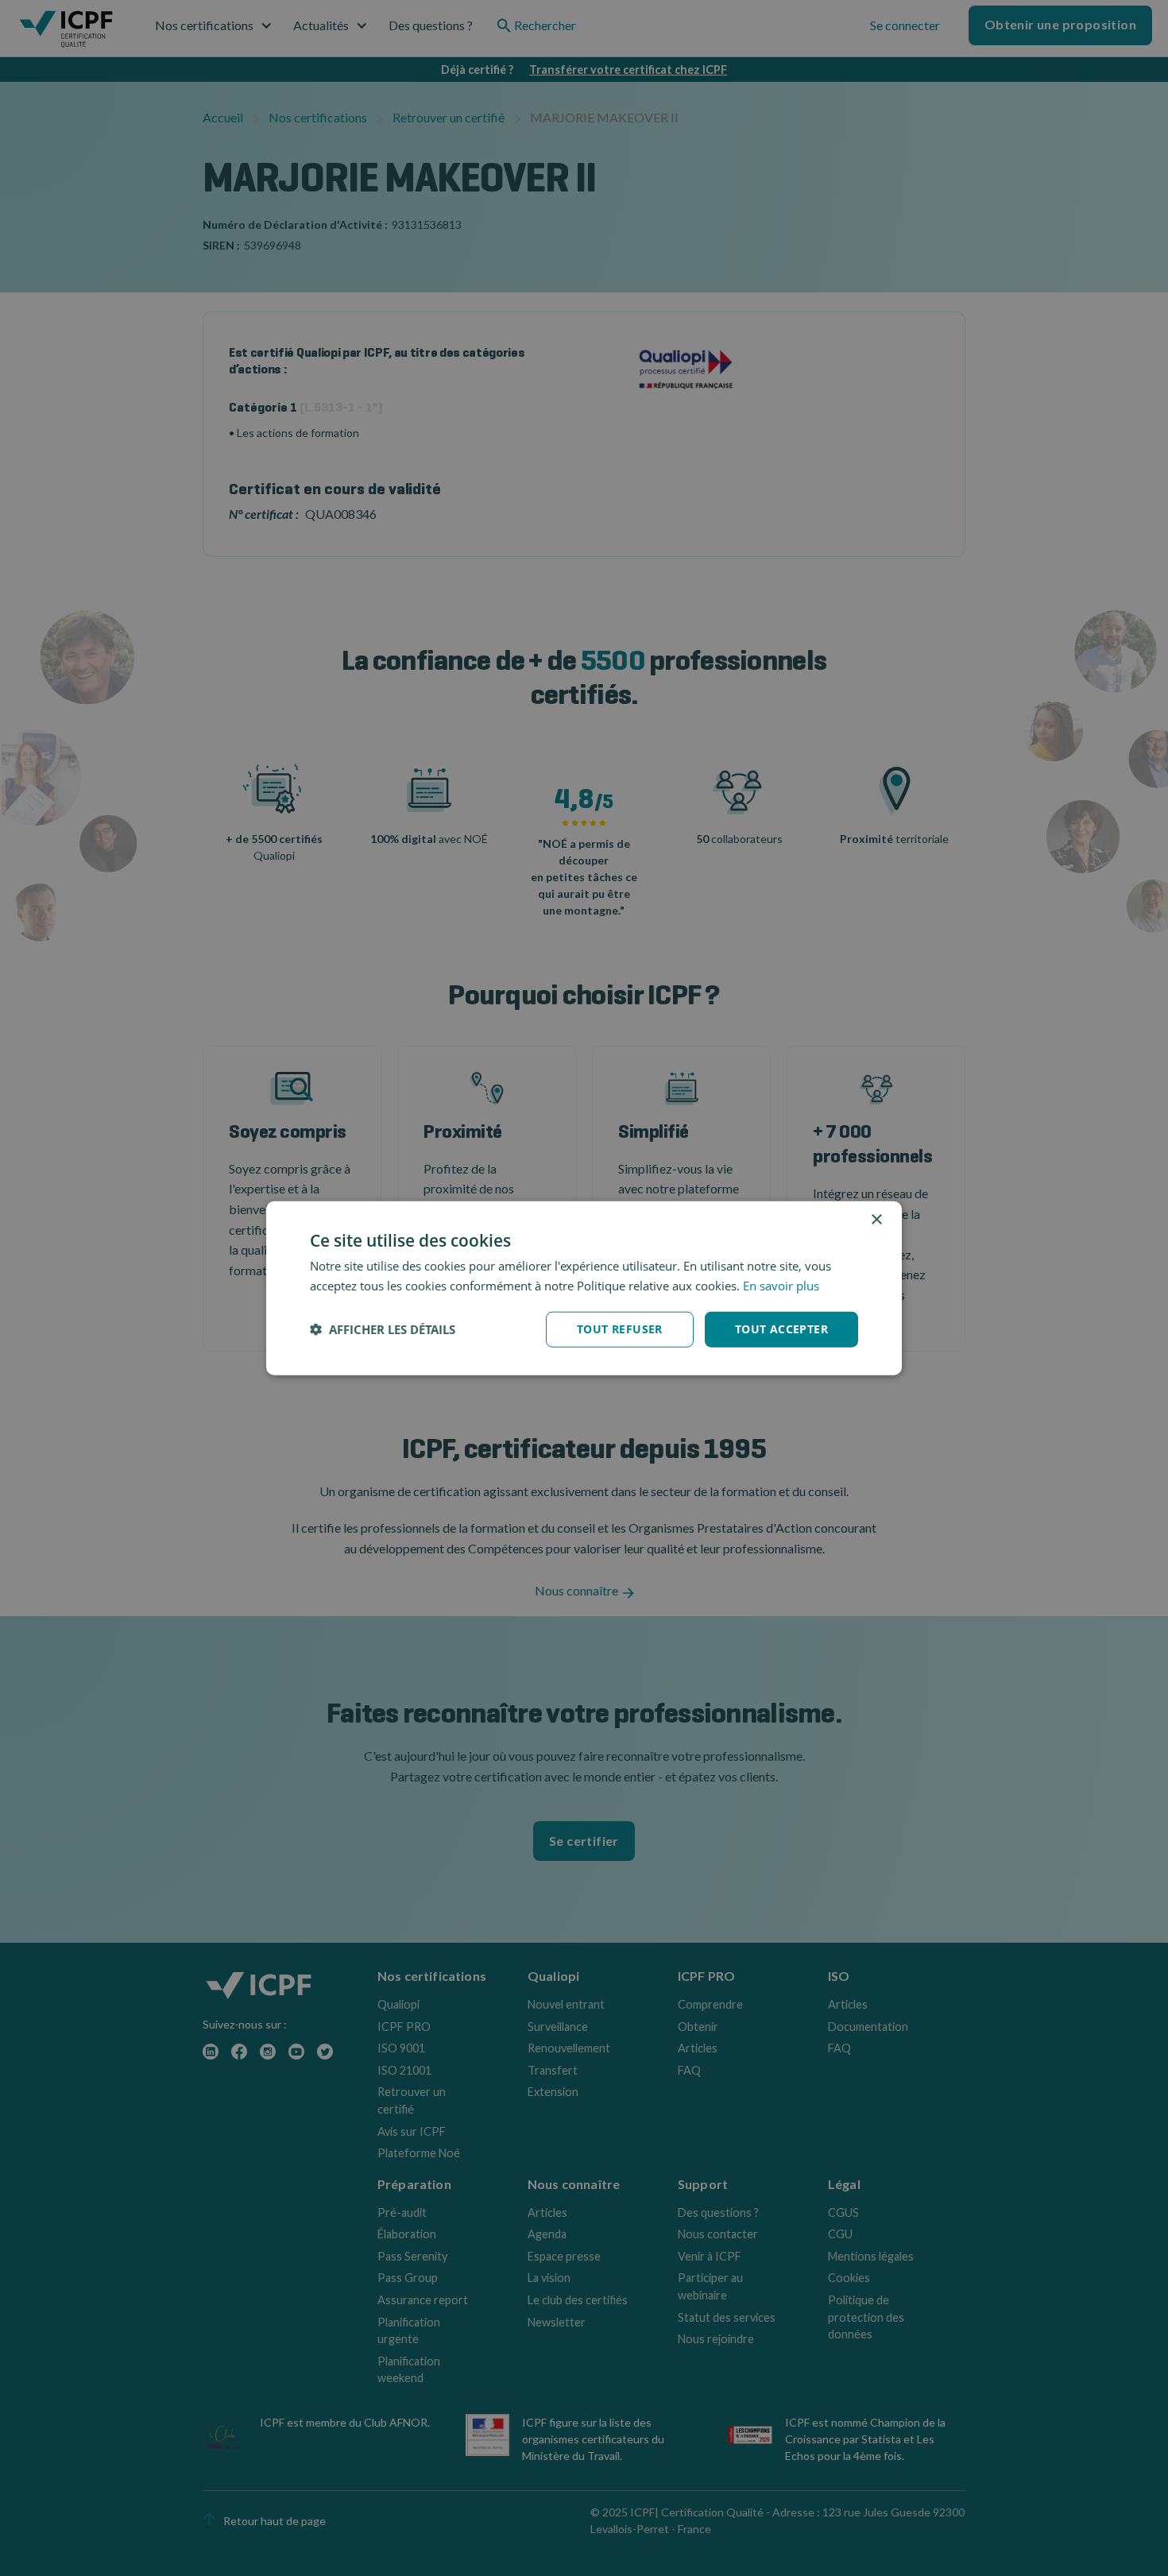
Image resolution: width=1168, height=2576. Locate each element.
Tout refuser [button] (620, 1329)
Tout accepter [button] (781, 1329)
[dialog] (584, 1288)
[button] (383, 1329)
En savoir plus (781, 1286)
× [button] (876, 1220)
